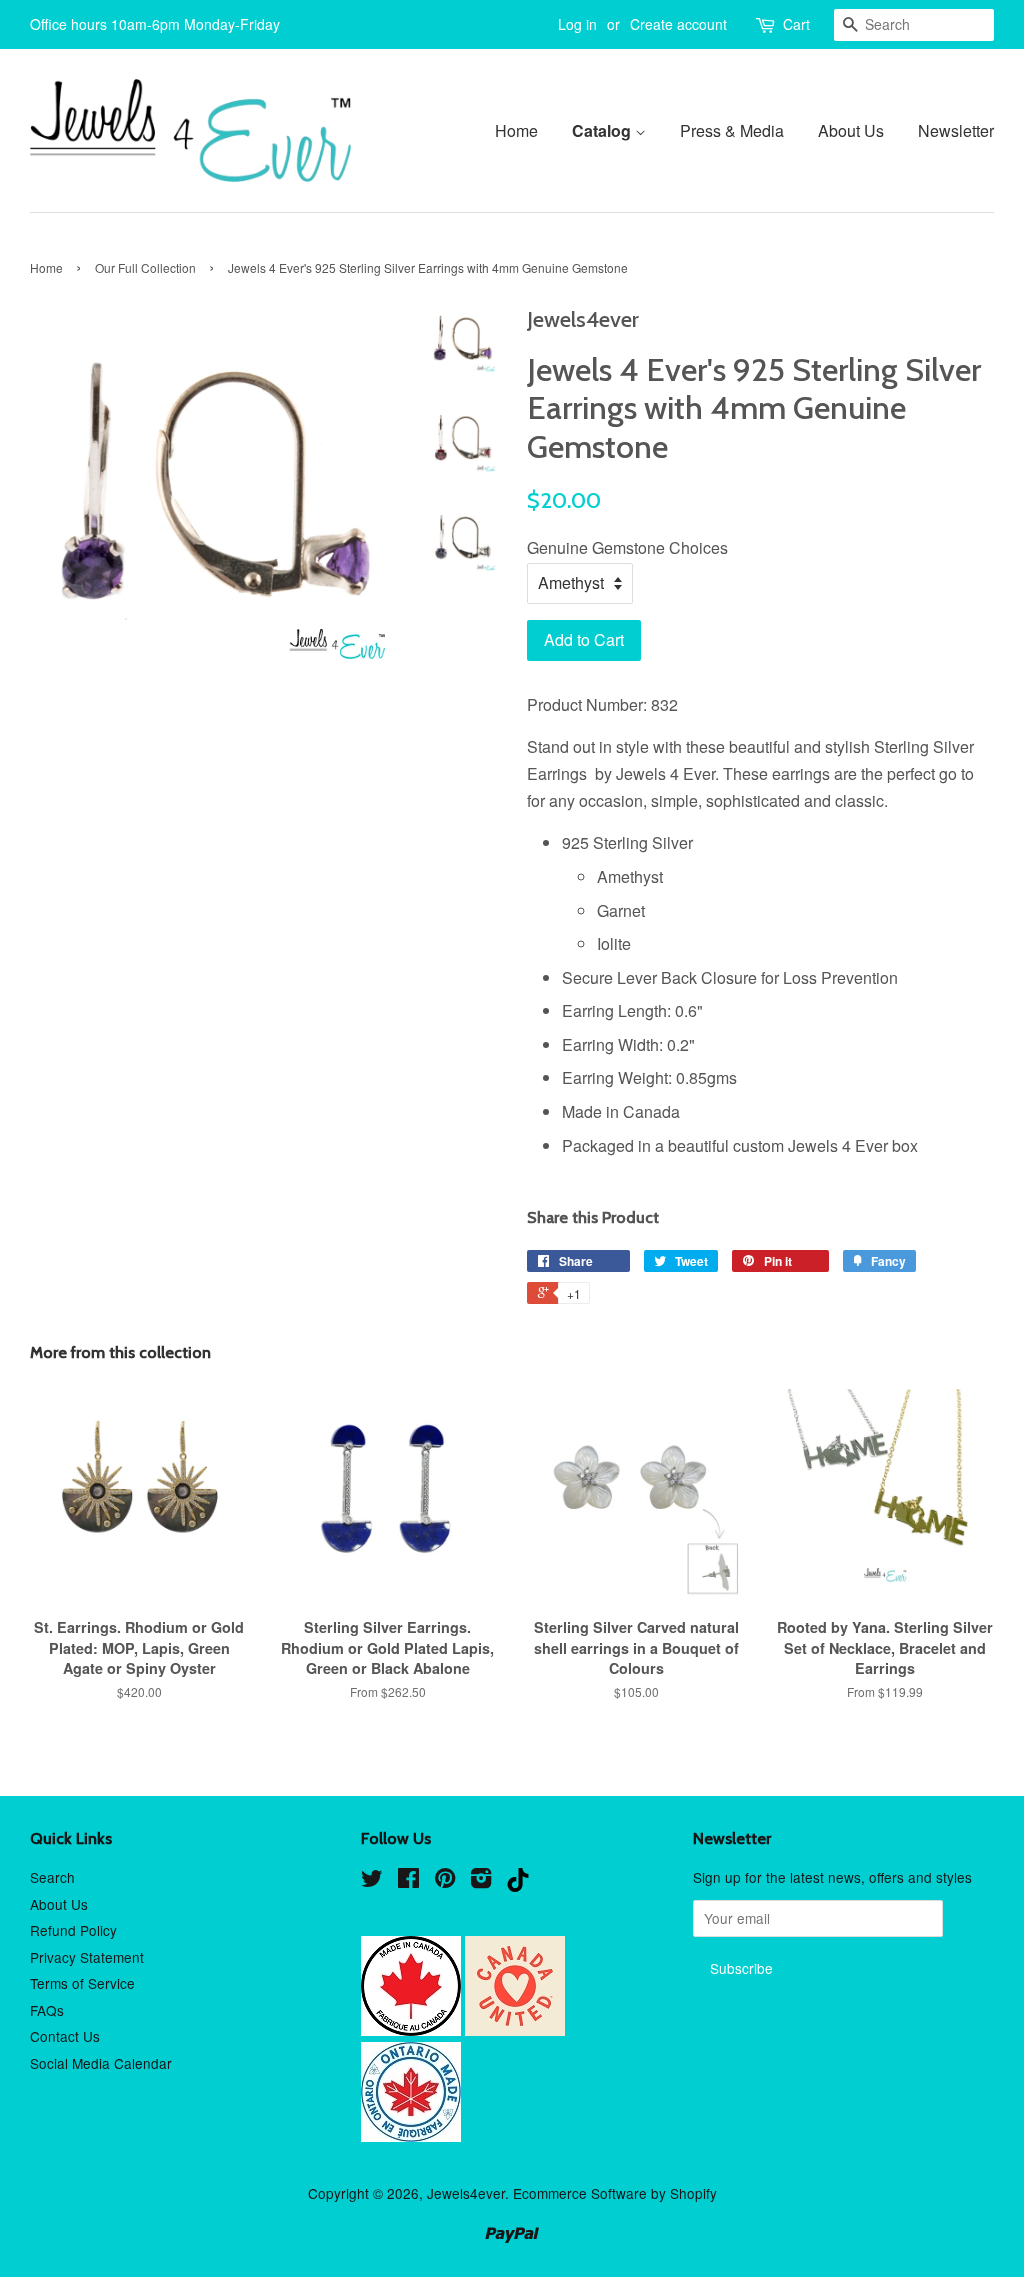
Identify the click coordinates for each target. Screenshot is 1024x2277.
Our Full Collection (145, 267)
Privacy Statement (87, 1957)
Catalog (603, 130)
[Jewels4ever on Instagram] (481, 1881)
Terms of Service (82, 1983)
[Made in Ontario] (411, 2136)
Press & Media (732, 130)
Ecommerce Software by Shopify (615, 2193)
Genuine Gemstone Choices (627, 547)
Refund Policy (73, 1930)
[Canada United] (515, 2030)
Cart (796, 24)
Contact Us (65, 2036)
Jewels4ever (466, 2193)
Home (516, 130)
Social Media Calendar (101, 2063)
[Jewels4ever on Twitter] (372, 1881)
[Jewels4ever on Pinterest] (445, 1881)
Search (52, 1877)
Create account (678, 24)
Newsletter (956, 130)
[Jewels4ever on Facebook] (408, 1881)
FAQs (47, 2010)
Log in (577, 24)
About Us (851, 130)
